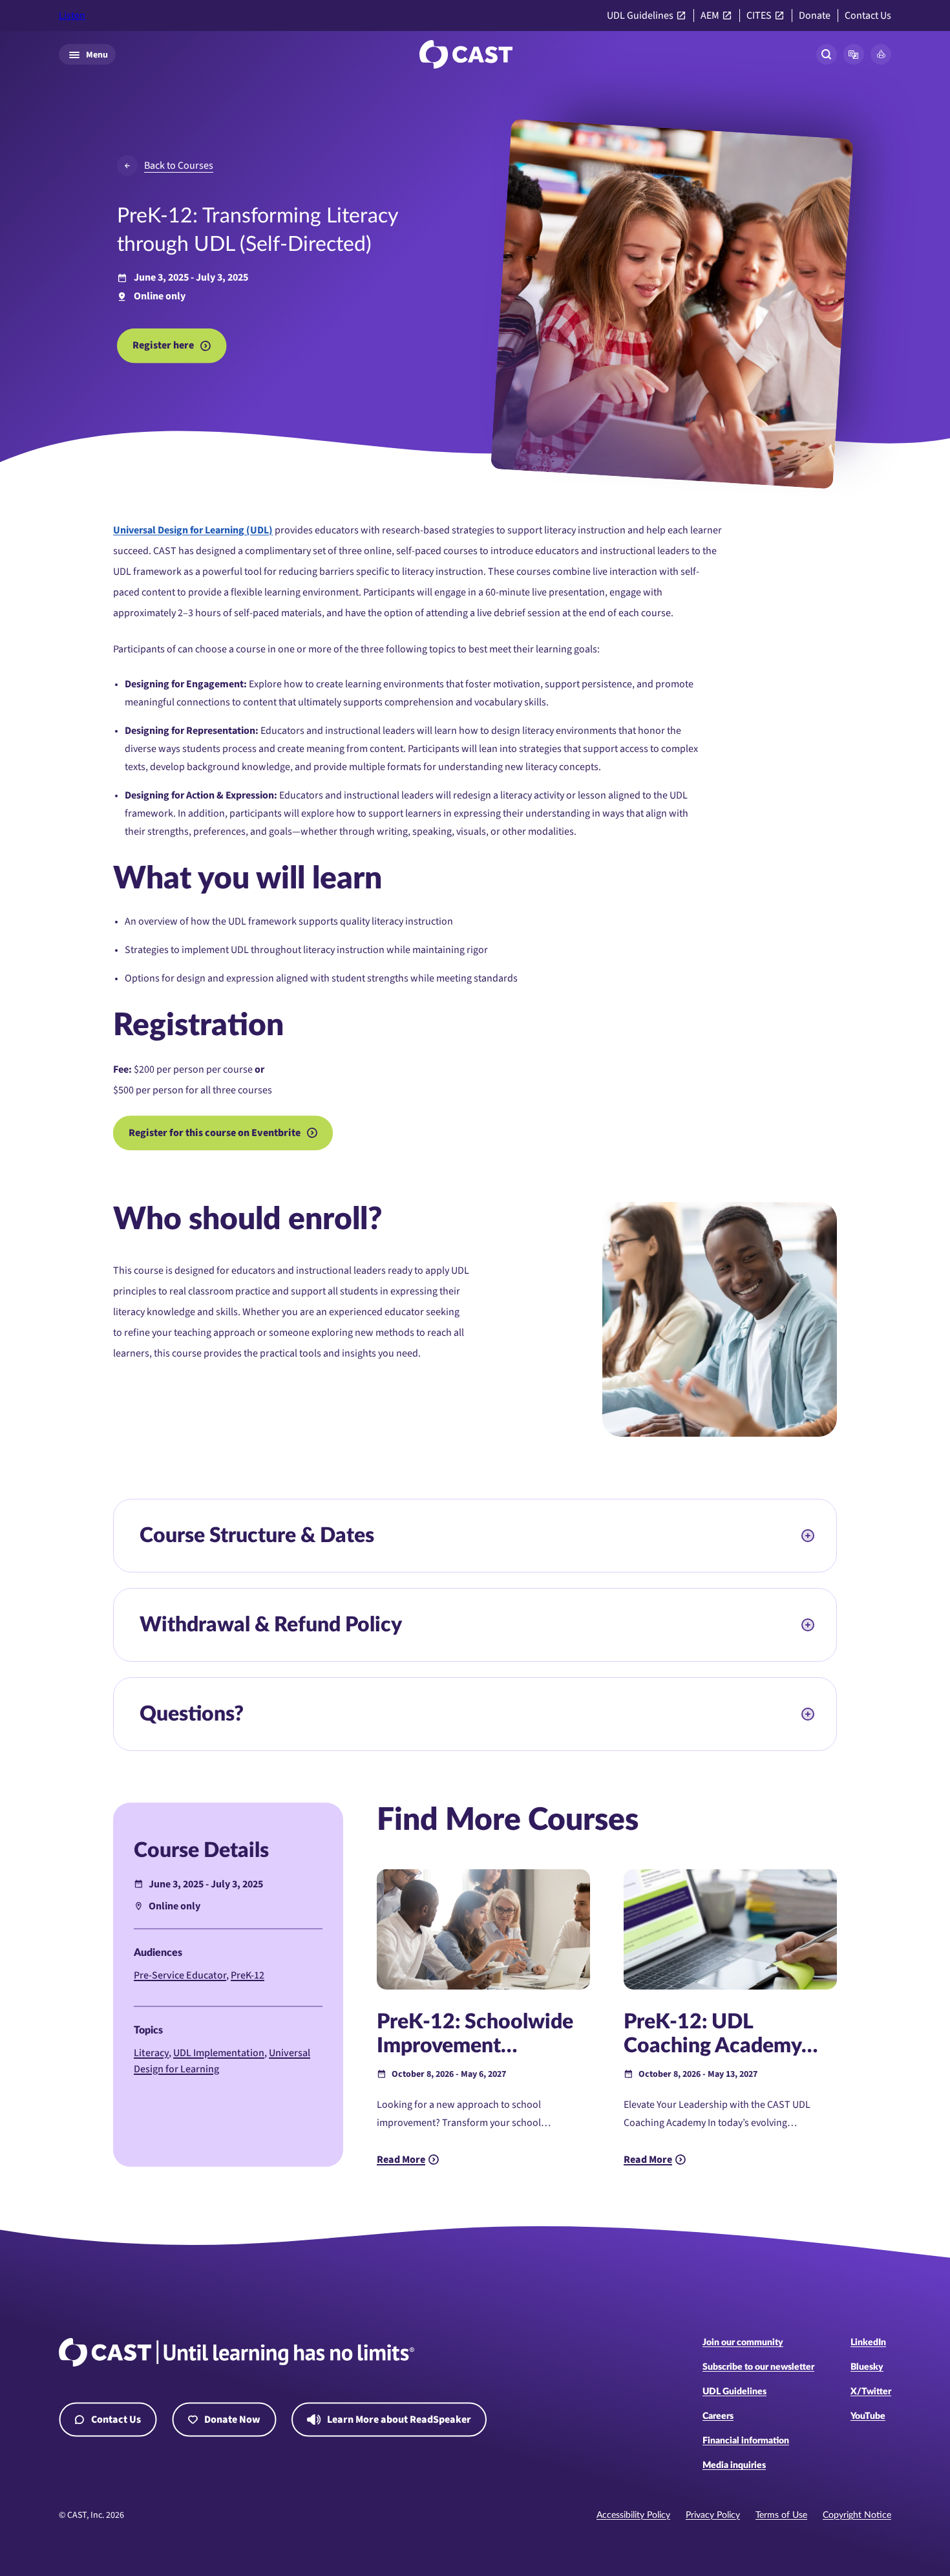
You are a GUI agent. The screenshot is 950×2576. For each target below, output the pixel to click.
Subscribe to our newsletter (758, 2367)
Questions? (192, 1714)
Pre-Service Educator (180, 1975)
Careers (718, 2416)
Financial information (746, 2441)
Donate (815, 16)
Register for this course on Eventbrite (215, 1133)
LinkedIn (868, 2343)
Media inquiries (734, 2465)
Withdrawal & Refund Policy (271, 1625)
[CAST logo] (466, 54)
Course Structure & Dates (257, 1536)
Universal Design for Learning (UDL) (193, 530)
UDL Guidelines (640, 16)
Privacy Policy (713, 2515)
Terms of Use (781, 2515)
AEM (710, 16)
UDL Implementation (219, 2053)
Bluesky (867, 2367)
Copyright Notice (857, 2515)
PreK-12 (248, 1975)
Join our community (743, 2343)
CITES (759, 16)
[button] (854, 54)
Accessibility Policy (633, 2515)
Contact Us (868, 16)
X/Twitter (871, 2392)
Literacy (151, 2053)
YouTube (868, 2416)
